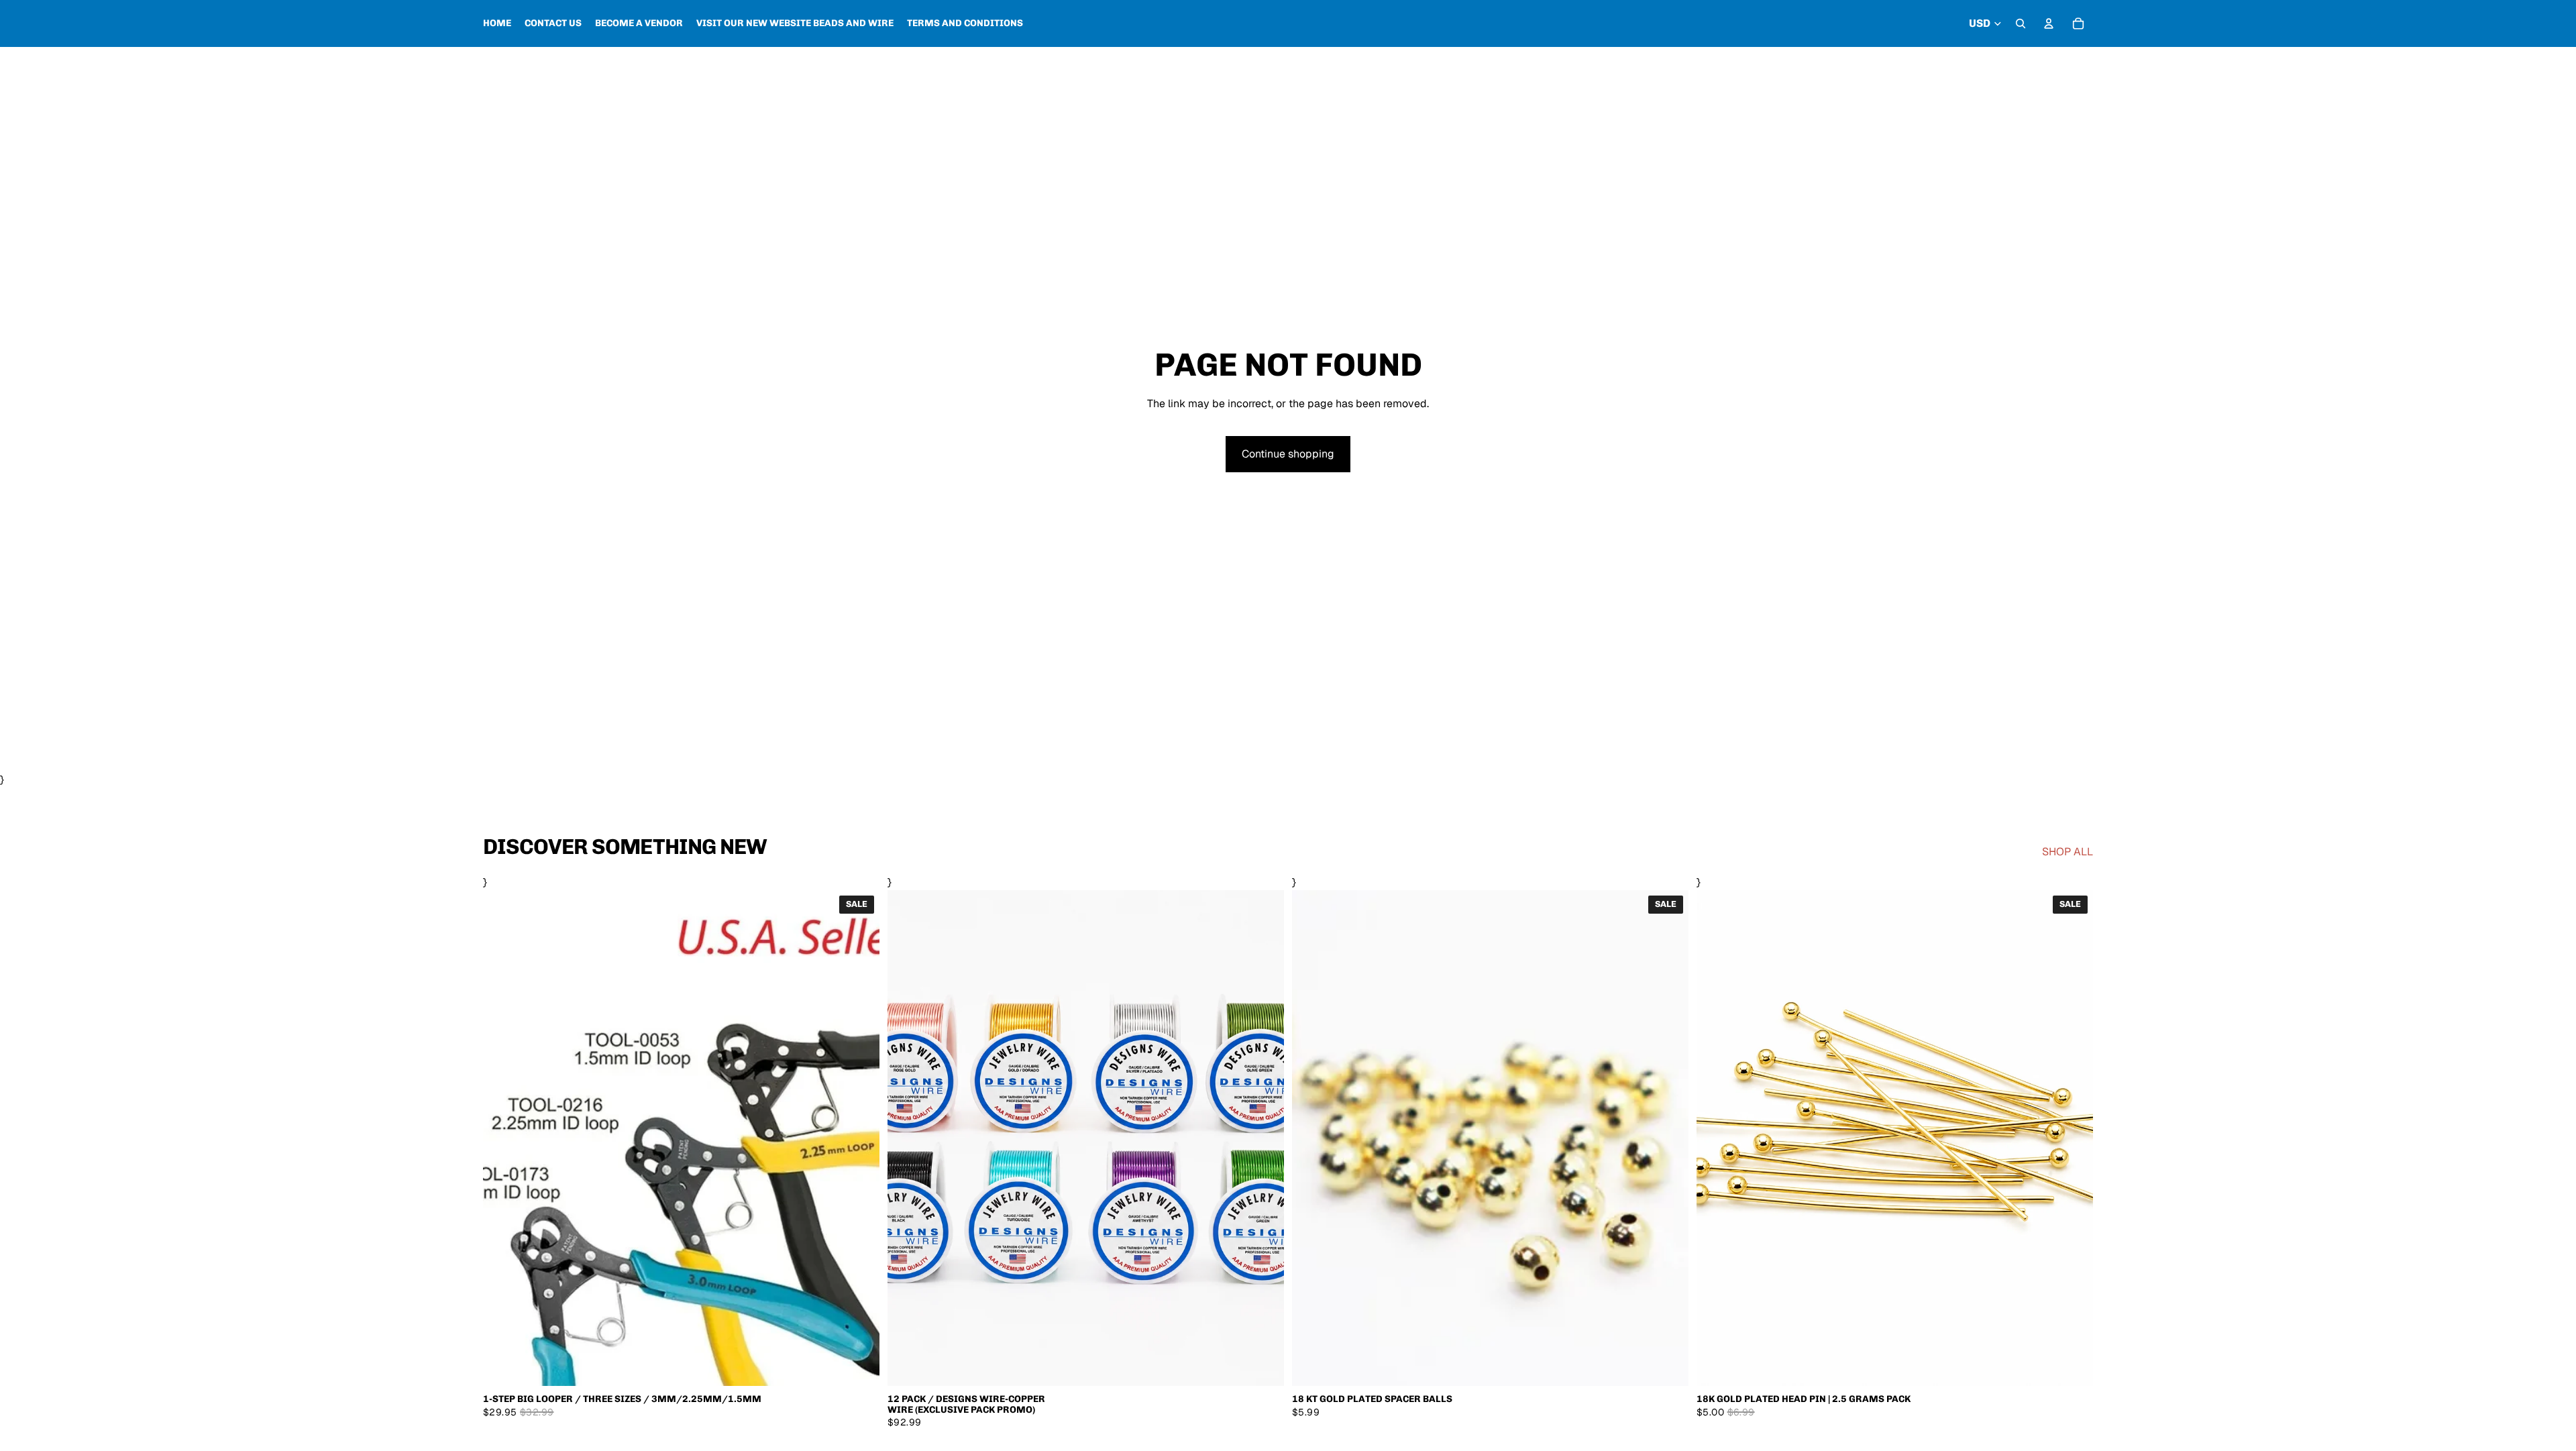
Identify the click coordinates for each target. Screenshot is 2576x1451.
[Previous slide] (908, 1138)
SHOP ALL (2068, 852)
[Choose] (859, 1365)
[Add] (2072, 1365)
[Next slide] (1264, 1138)
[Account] (2049, 23)
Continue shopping (1288, 454)
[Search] (2021, 23)
